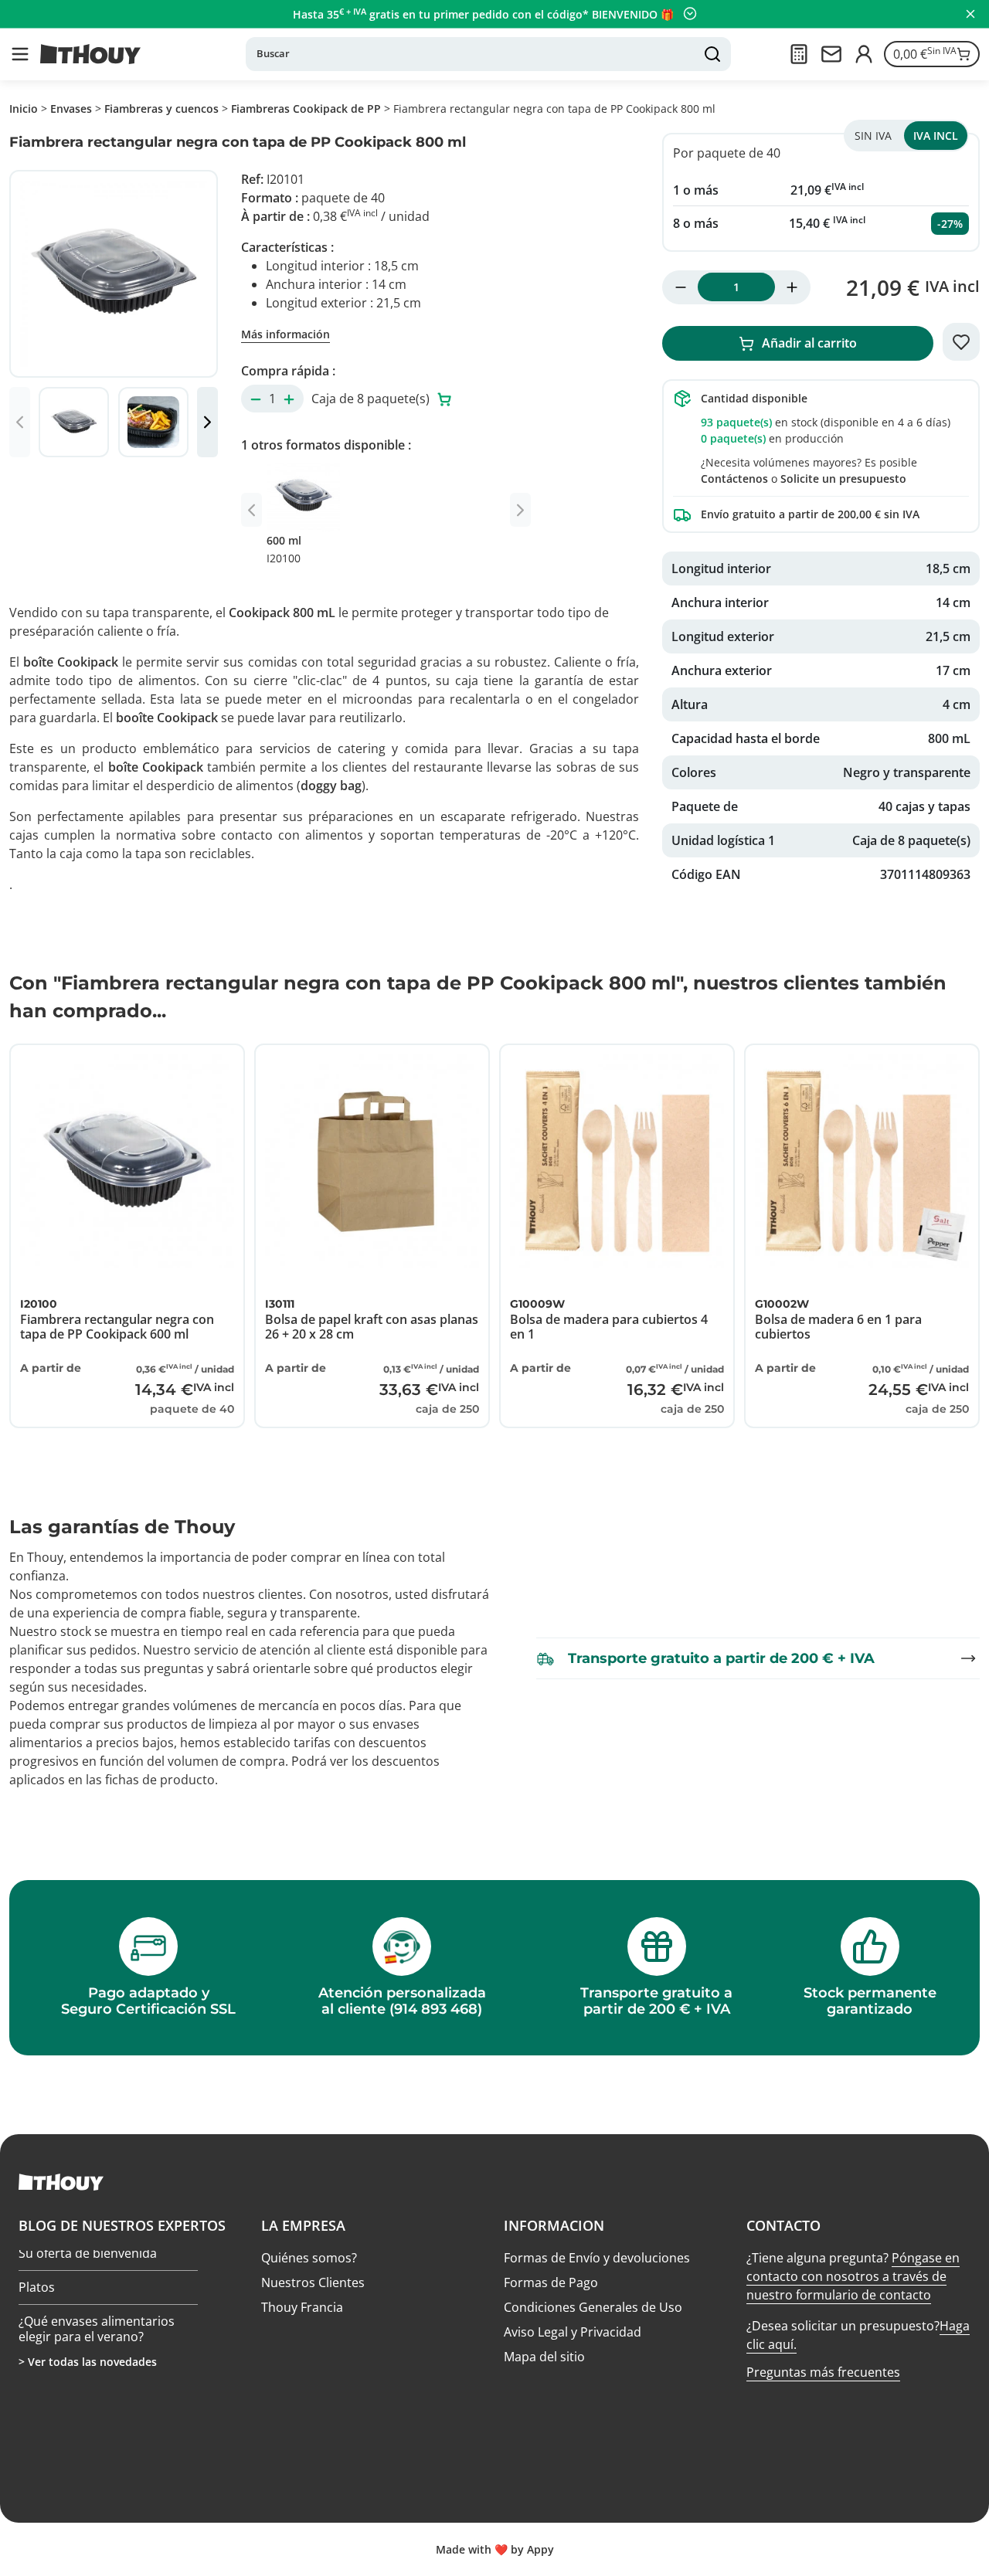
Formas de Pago (551, 2282)
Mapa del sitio (544, 2357)
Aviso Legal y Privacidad (573, 2332)
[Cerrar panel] (970, 14)
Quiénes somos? (309, 2258)
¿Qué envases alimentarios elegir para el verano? (97, 2332)
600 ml (284, 549)
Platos (37, 2291)
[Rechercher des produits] (712, 54)
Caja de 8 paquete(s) (372, 399)
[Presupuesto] (799, 54)
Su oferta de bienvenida (88, 2258)
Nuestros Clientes (313, 2282)
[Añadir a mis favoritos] (961, 342)
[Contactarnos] (831, 54)
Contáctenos (734, 479)
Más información (285, 334)
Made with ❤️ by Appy (495, 2549)
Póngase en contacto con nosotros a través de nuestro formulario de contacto (853, 2276)
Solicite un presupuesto (843, 479)
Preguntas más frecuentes (823, 2372)
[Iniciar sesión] (864, 54)
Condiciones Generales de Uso (593, 2307)
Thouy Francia (302, 2307)
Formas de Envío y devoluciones (597, 2258)
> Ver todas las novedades (88, 2362)
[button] (20, 54)
